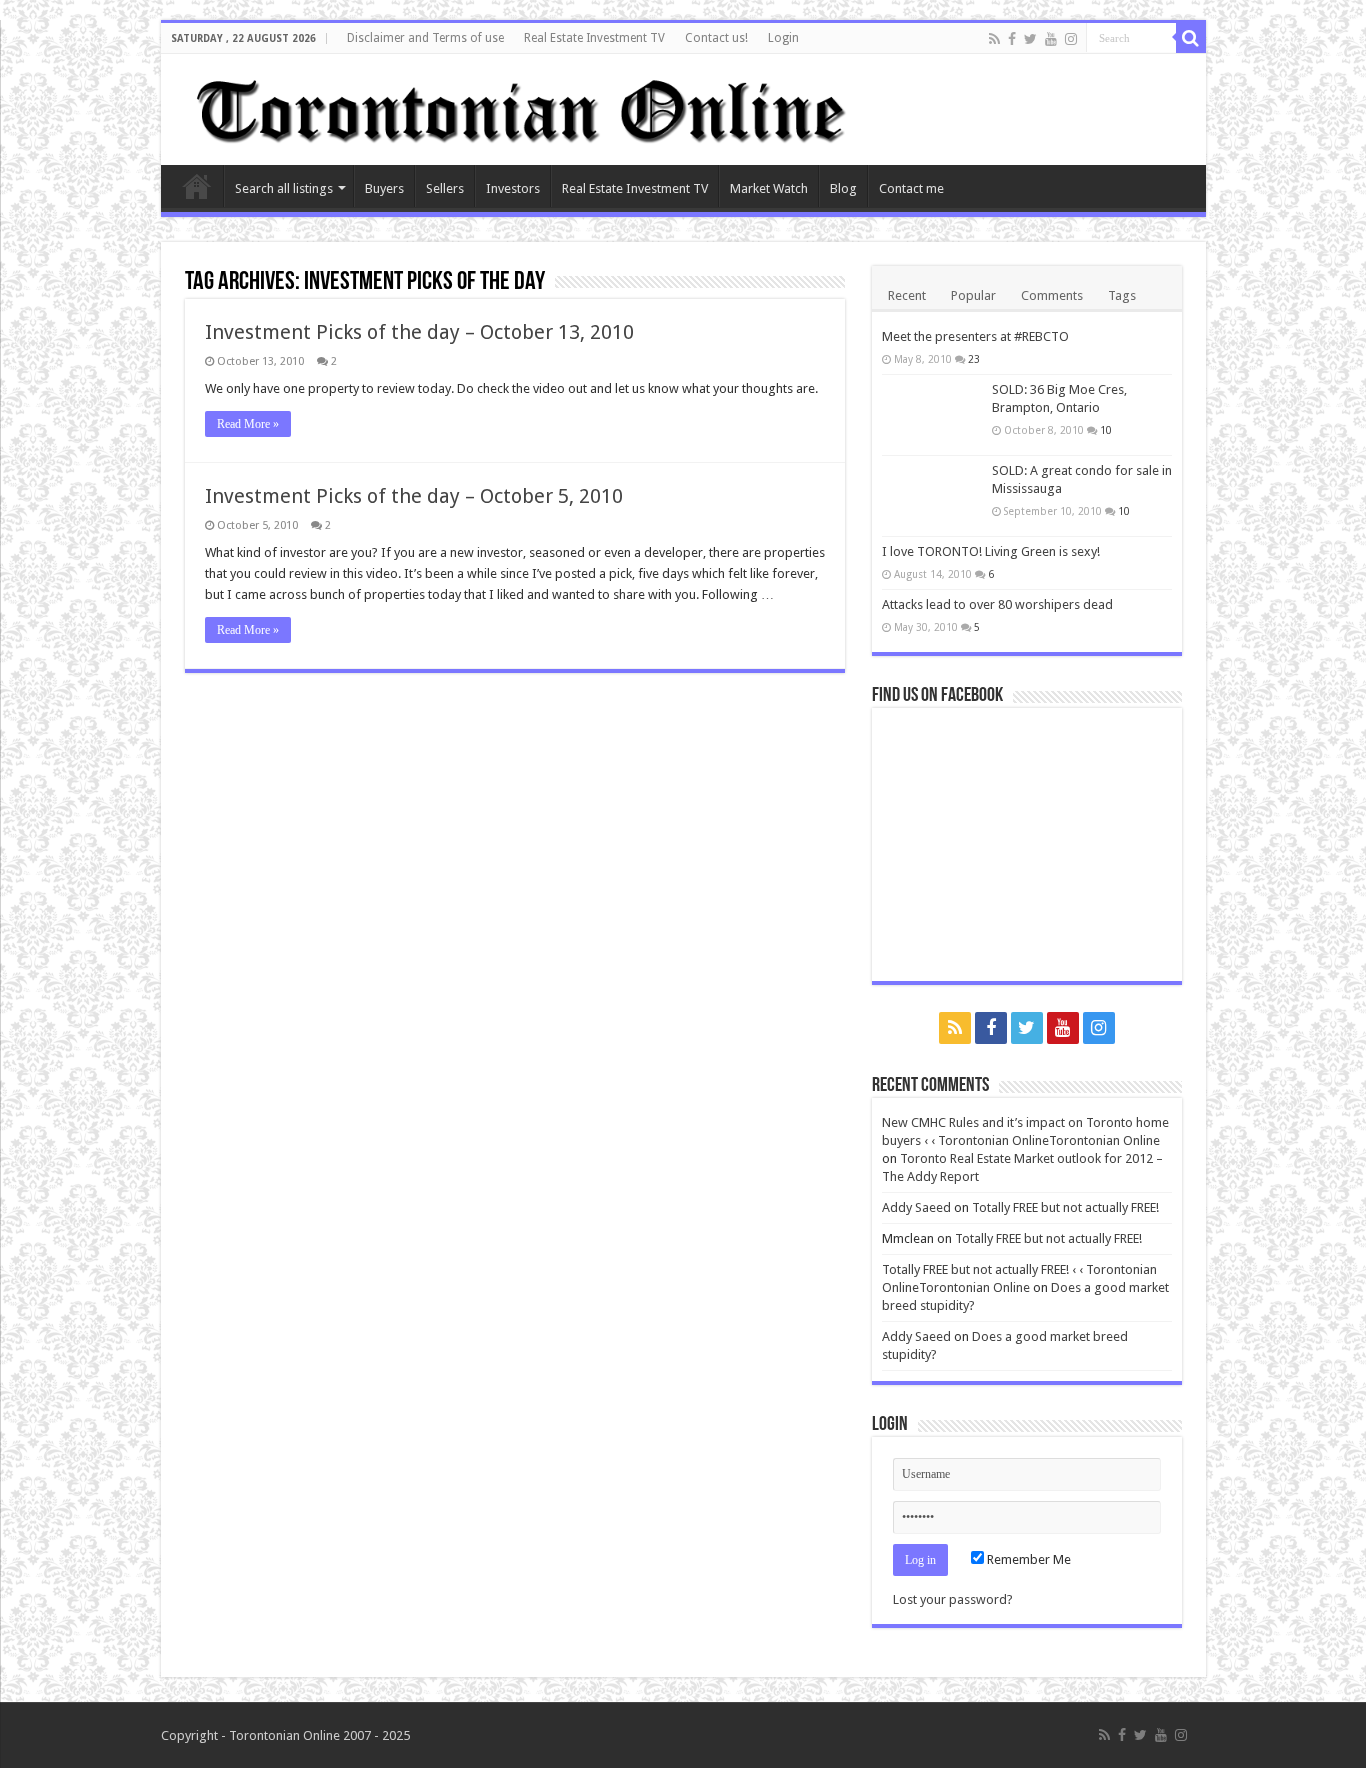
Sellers (445, 188)
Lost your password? (953, 1599)
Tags (1122, 295)
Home (197, 186)
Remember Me (1027, 1559)
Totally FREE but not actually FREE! (1065, 1207)
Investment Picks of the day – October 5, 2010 (414, 496)
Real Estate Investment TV (594, 38)
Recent (907, 295)
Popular (973, 295)
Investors (513, 188)
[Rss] (994, 39)
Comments (1052, 295)
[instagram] (1071, 39)
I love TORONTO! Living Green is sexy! (991, 551)
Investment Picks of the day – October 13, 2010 (419, 332)
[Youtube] (1051, 39)
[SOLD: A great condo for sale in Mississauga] (932, 496)
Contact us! (716, 38)
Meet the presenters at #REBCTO (975, 336)
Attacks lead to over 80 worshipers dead (997, 604)
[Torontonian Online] (517, 106)
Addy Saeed (916, 1207)
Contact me (911, 188)
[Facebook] (1012, 39)
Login (783, 38)
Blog (843, 188)
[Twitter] (1030, 39)
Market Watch (769, 188)
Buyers (384, 188)
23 (974, 359)
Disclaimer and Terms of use (425, 38)
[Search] (1191, 38)
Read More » (248, 424)
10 (1106, 430)
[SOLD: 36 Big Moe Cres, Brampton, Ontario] (932, 415)
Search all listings (284, 188)
